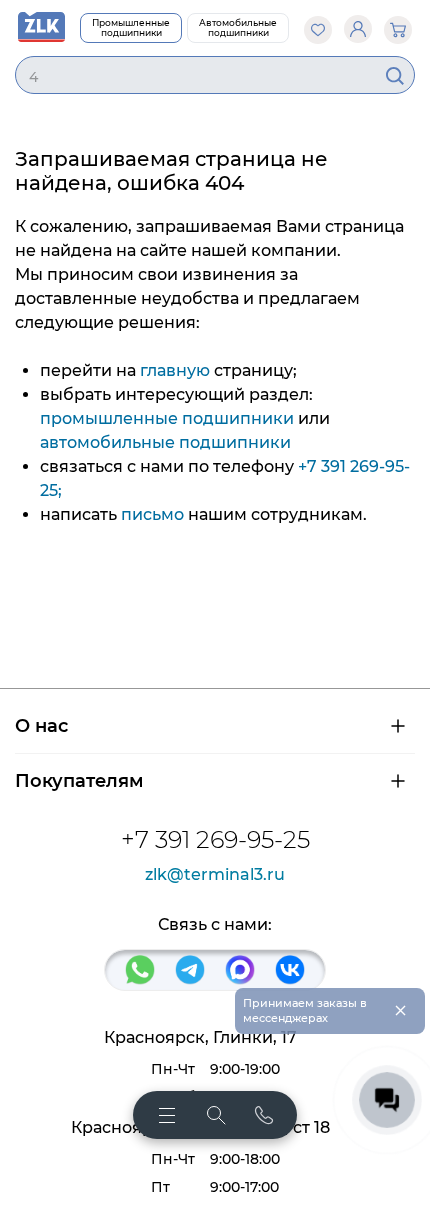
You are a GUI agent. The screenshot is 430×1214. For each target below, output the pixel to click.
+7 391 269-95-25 (215, 839)
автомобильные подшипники (165, 442)
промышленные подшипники (167, 418)
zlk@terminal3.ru (215, 875)
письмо (152, 514)
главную (175, 370)
